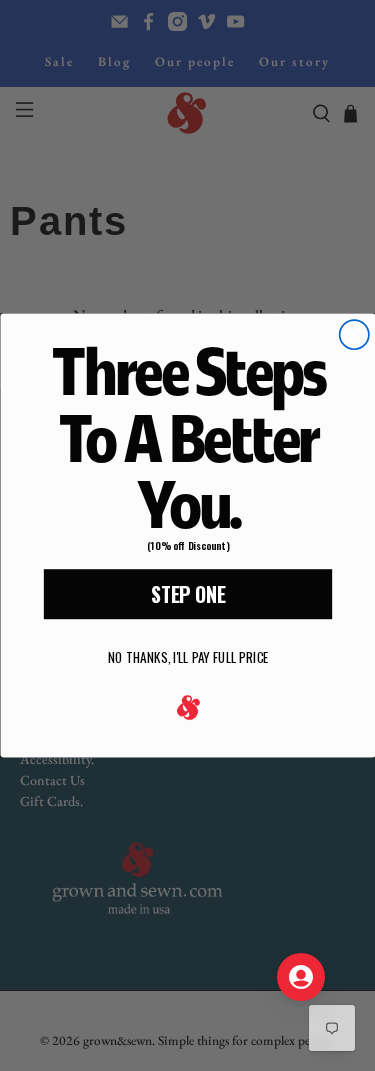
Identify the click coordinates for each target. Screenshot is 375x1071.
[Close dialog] (353, 334)
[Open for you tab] (301, 977)
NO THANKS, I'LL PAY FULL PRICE (187, 657)
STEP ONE (187, 594)
